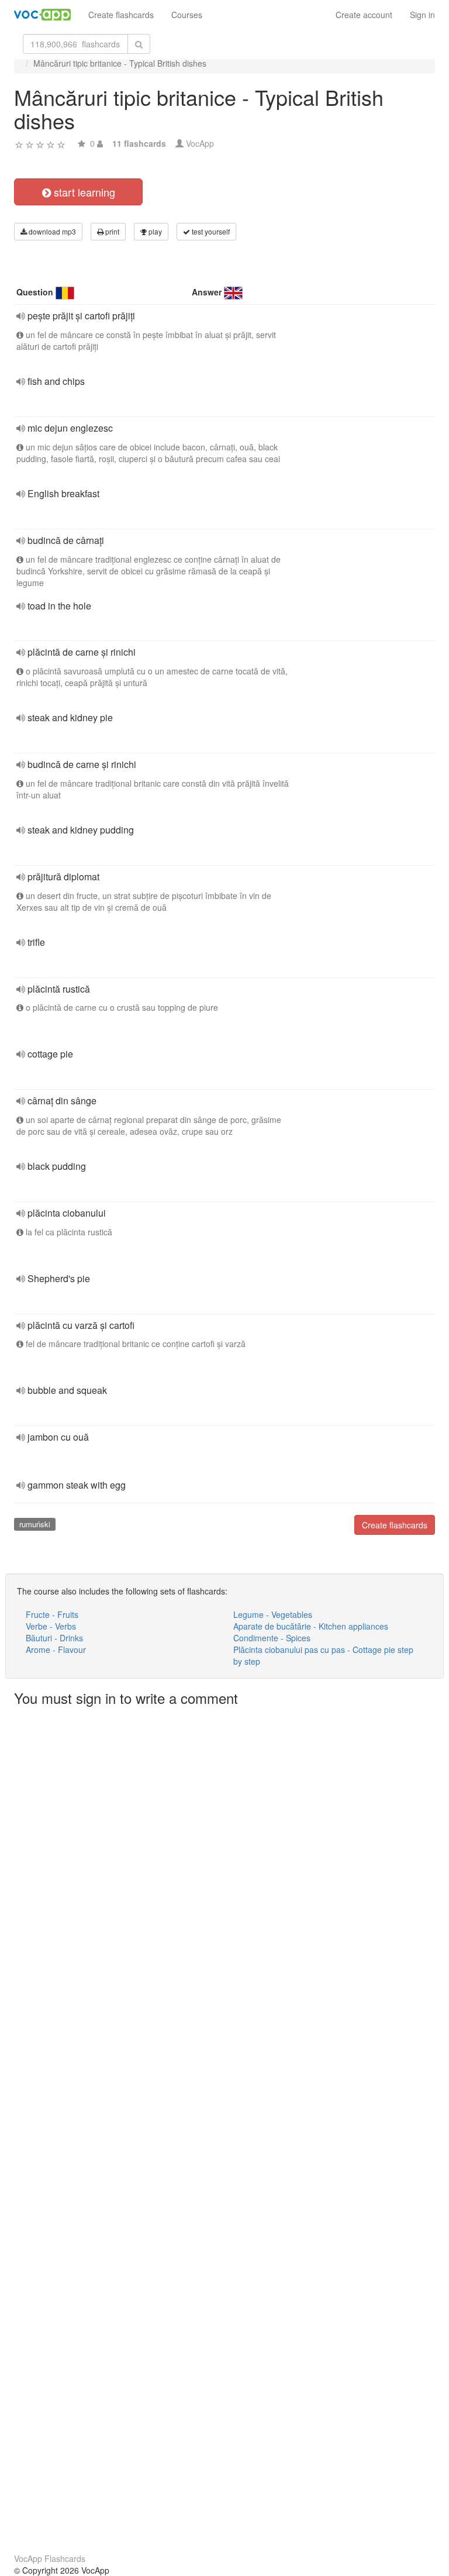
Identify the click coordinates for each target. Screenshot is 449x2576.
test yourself (210, 231)
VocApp (200, 143)
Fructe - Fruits (52, 1614)
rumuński (35, 1524)
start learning (83, 192)
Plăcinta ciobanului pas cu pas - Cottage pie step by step (323, 1655)
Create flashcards (121, 15)
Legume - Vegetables (273, 1614)
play (154, 231)
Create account (364, 15)
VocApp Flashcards (50, 2558)
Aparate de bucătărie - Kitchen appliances (311, 1626)
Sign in (422, 15)
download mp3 (51, 231)
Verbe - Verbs (51, 1626)
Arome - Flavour (56, 1649)
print (111, 231)
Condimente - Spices (272, 1638)
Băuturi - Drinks (54, 1638)
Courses (187, 15)
